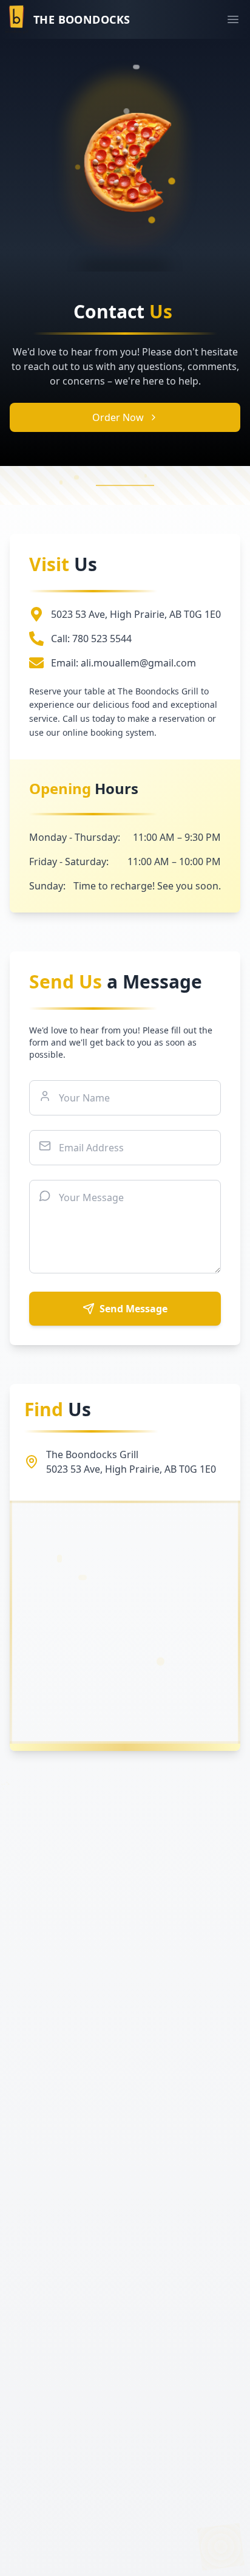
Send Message (133, 1309)
